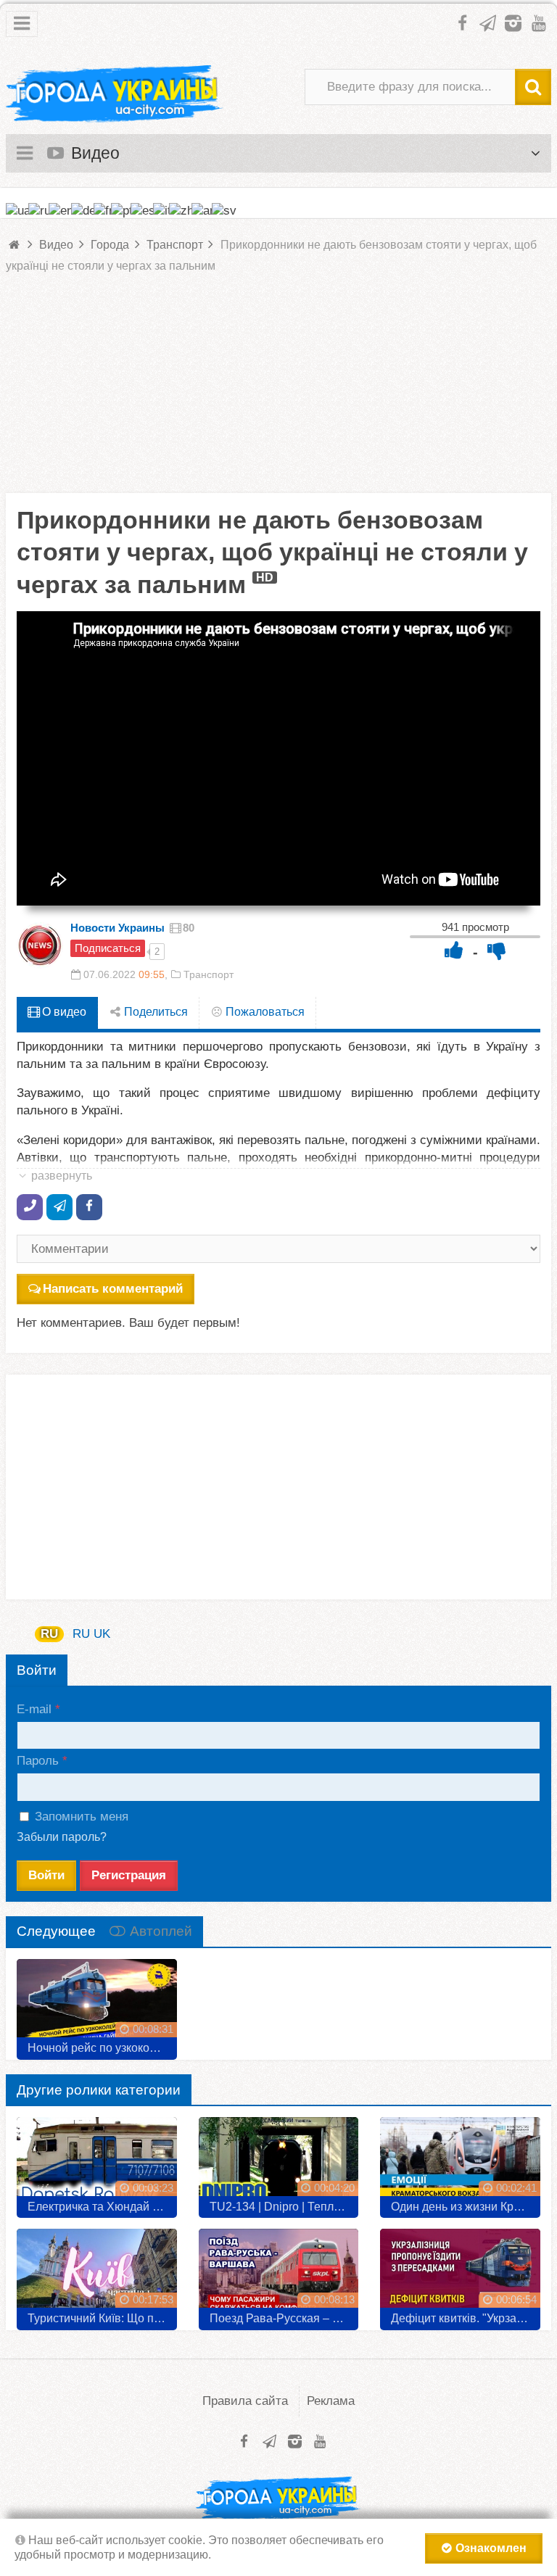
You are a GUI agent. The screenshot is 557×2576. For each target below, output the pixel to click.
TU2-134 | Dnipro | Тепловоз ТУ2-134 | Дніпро (284, 2207)
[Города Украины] (115, 94)
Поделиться (154, 1012)
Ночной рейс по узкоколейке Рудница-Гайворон (102, 2048)
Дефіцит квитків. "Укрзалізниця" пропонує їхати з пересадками (466, 2318)
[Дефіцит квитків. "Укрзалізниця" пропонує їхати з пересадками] (460, 2274)
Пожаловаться (264, 1012)
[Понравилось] (454, 950)
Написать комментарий (113, 1289)
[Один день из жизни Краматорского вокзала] (460, 2162)
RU (49, 1634)
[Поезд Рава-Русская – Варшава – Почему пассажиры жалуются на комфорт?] (279, 2274)
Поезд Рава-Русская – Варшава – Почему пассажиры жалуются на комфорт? (284, 2318)
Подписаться (108, 948)
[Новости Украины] (40, 945)
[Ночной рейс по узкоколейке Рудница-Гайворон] (97, 2004)
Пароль (38, 1761)
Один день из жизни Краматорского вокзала (466, 2207)
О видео (63, 1012)
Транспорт (209, 974)
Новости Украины (117, 928)
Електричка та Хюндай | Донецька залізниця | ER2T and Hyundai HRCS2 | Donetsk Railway (102, 2207)
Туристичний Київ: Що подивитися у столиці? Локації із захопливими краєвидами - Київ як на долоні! (102, 2318)
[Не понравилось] (497, 950)
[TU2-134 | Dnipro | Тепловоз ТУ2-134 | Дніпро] (279, 2162)
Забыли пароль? (62, 1837)
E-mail (34, 1709)
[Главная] (15, 245)
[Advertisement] (278, 392)
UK (102, 1634)
